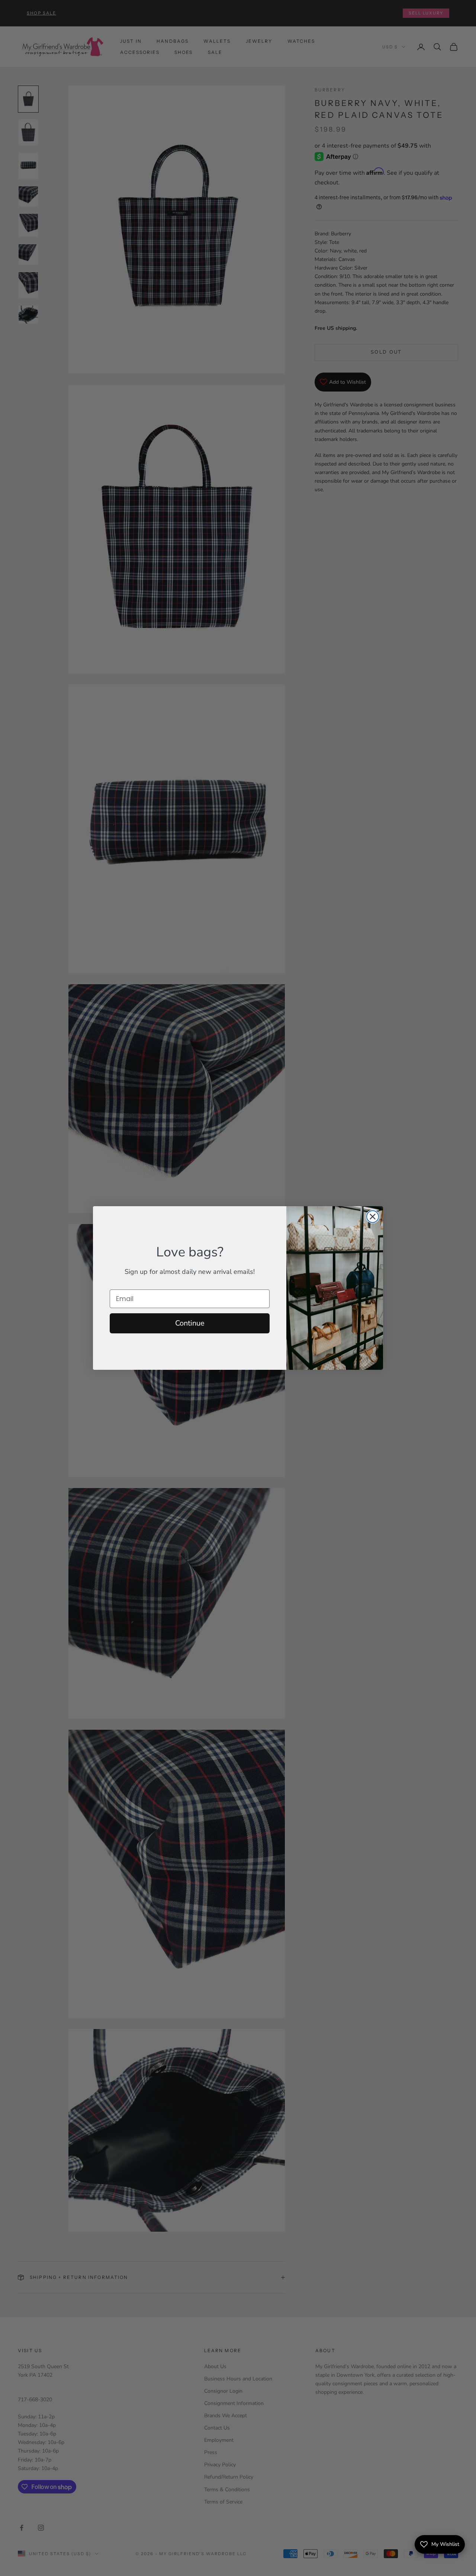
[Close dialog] (373, 1217)
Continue (190, 1323)
